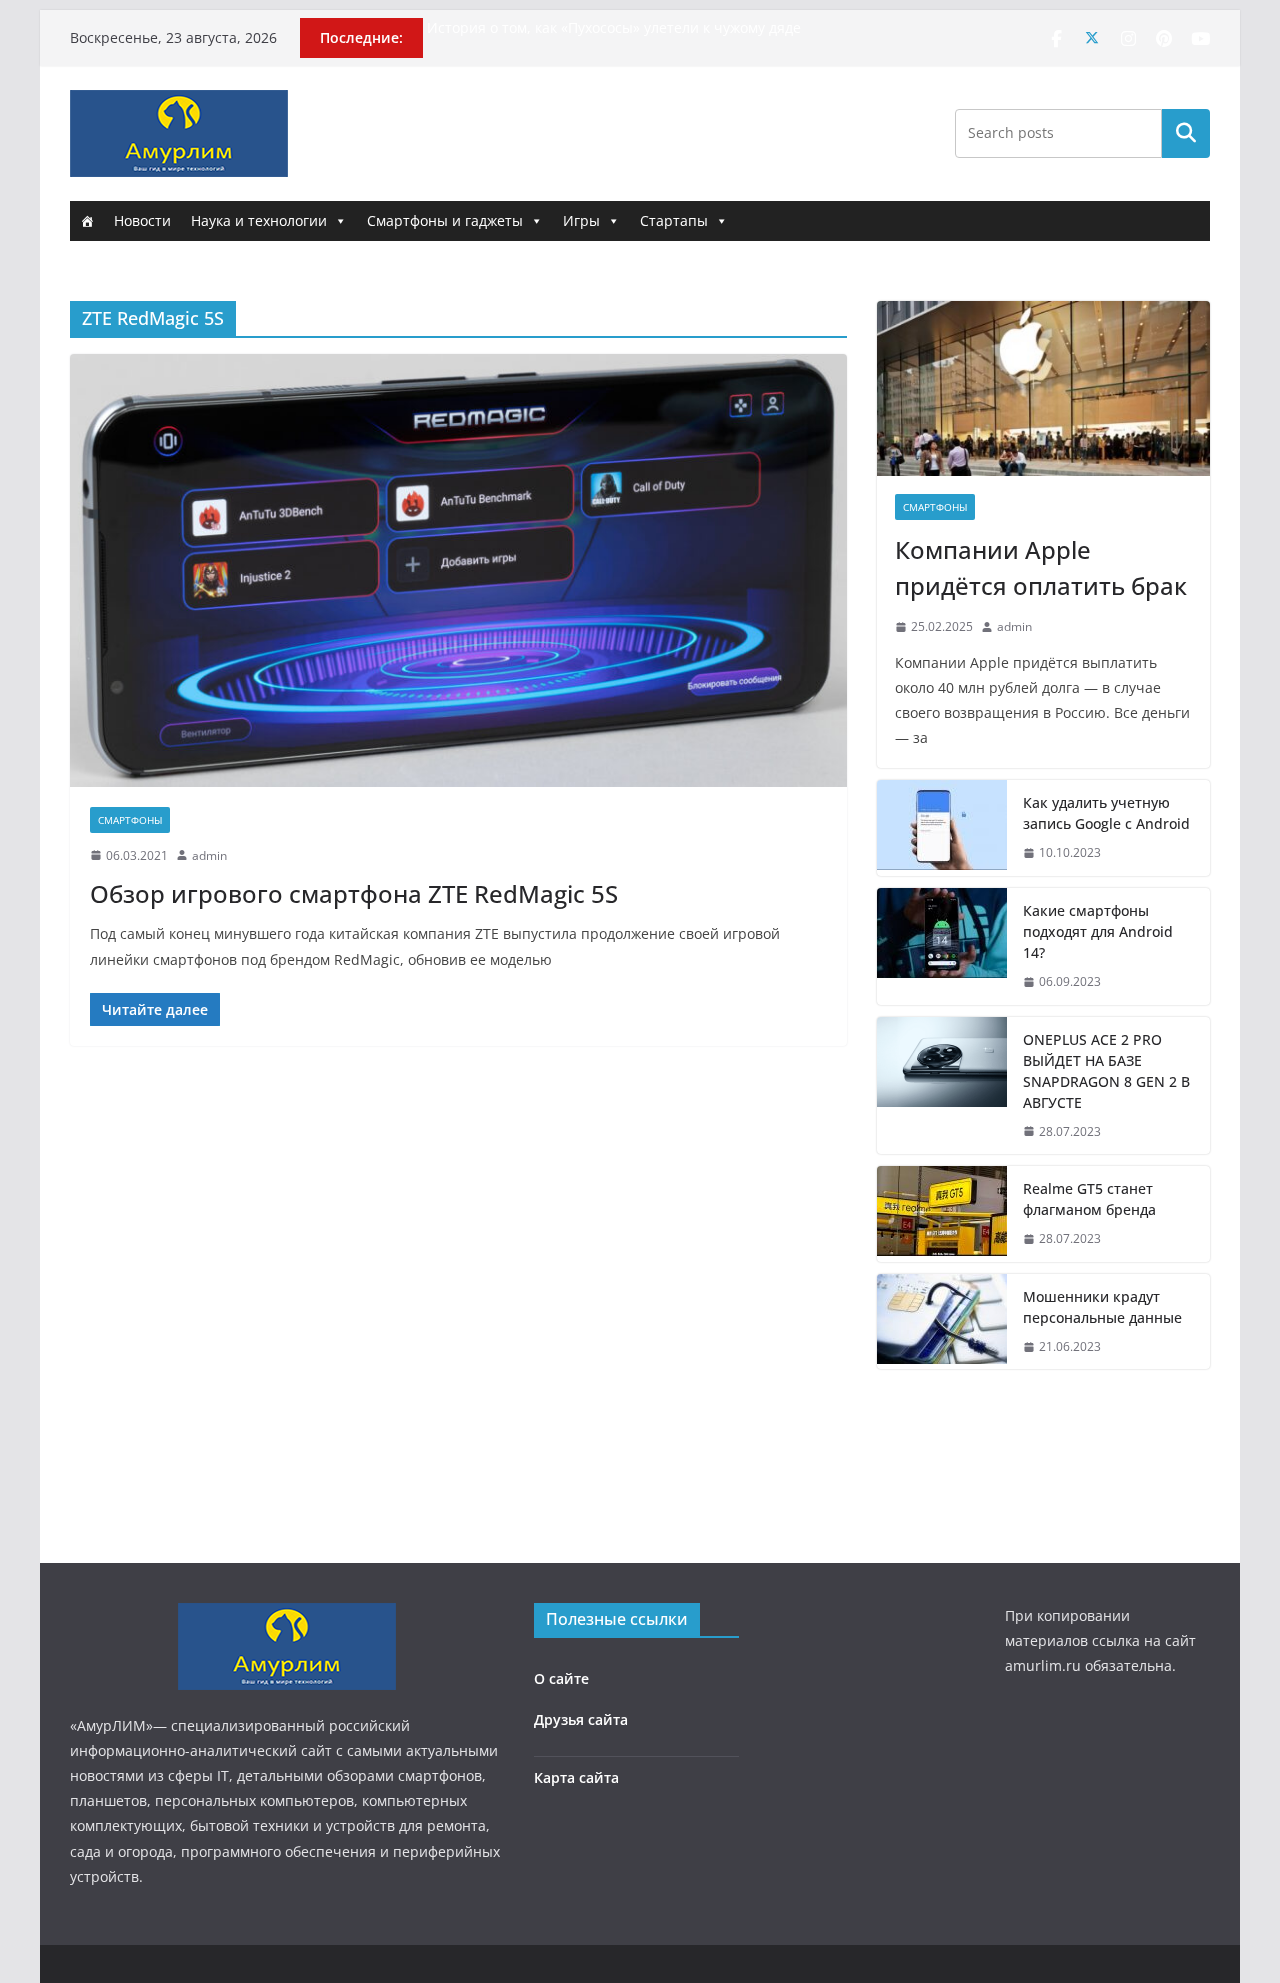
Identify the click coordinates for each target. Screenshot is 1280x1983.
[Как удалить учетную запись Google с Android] (942, 828)
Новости (142, 220)
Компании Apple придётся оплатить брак (1041, 567)
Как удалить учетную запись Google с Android (1106, 813)
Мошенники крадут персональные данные (1102, 1307)
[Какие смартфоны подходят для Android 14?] (942, 946)
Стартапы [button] (674, 220)
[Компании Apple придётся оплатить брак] (1043, 388)
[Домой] (87, 221)
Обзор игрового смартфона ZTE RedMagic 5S (354, 893)
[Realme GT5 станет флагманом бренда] (942, 1214)
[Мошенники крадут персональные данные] (942, 1322)
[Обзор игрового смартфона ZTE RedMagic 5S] (458, 570)
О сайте (561, 1678)
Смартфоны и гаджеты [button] (445, 220)
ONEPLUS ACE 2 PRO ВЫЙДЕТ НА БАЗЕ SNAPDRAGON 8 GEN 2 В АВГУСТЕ (1106, 1071)
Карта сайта (576, 1777)
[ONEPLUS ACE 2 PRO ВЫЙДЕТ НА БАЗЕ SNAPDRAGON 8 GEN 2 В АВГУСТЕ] (942, 1086)
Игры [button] (581, 220)
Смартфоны (130, 820)
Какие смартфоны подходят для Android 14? (1098, 931)
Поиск (1186, 133)
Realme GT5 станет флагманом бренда (1089, 1199)
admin (209, 855)
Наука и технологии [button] (259, 220)
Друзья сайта (581, 1719)
